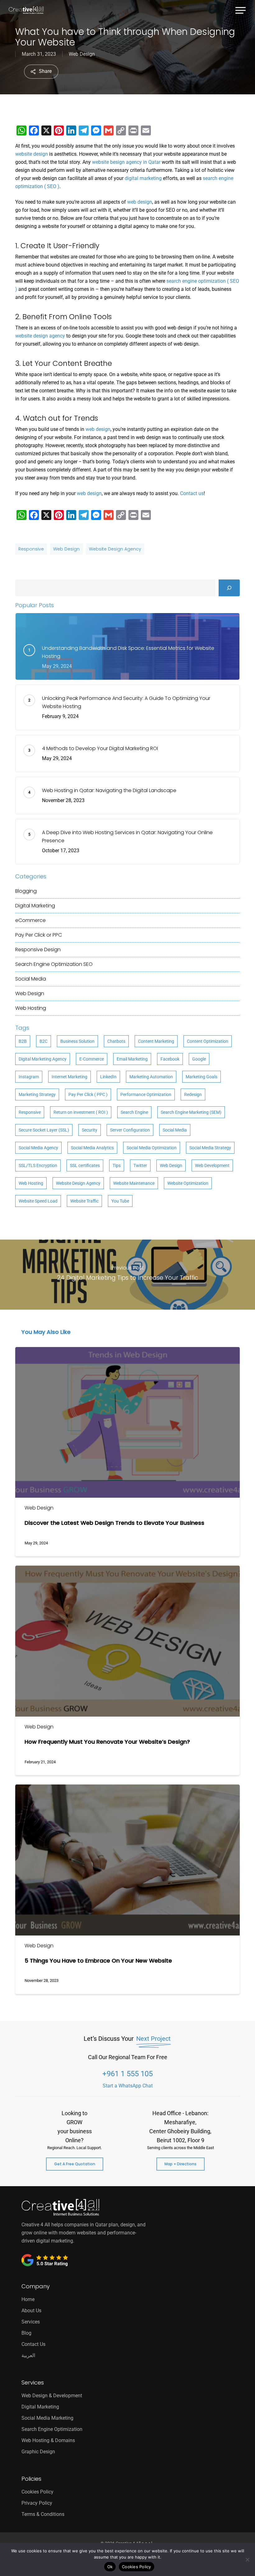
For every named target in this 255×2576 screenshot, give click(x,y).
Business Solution (77, 1041)
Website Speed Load (38, 1201)
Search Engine (134, 1112)
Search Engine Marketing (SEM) (191, 1112)
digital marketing (143, 178)
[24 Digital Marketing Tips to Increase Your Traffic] (127, 1275)
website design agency (40, 336)
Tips (117, 1165)
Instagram (29, 1077)
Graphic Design (38, 2452)
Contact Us (33, 2344)
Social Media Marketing (47, 2418)
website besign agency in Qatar (126, 162)
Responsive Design (38, 950)
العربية (28, 2355)
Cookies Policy (37, 2492)
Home (28, 2299)
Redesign (193, 1094)
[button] (241, 9)
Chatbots (116, 1041)
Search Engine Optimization (54, 964)
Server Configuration (130, 1130)
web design (140, 202)
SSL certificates (85, 1165)
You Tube (120, 1201)
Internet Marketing (70, 1077)
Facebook (170, 1059)
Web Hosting (31, 1008)
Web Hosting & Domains (48, 2440)
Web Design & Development (52, 2396)
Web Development (212, 1165)
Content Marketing (156, 1041)
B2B (23, 1041)
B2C (44, 1041)
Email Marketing (132, 1059)
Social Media (31, 979)
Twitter (140, 1165)
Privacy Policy (37, 2503)
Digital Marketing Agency (43, 1059)
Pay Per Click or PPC (39, 935)
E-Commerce (92, 1059)
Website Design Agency (115, 549)
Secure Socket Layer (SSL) (44, 1130)
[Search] (229, 588)
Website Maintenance (134, 1183)
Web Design (82, 54)
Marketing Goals (202, 1077)
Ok (110, 2567)
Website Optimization (188, 1183)
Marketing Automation (151, 1077)
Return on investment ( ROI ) (81, 1112)
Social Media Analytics (92, 1148)
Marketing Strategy (37, 1094)
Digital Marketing (35, 906)
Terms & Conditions (43, 2514)
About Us (31, 2311)
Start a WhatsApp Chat (128, 2086)
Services (31, 2322)
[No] (247, 2559)
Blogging (26, 891)
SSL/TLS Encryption (38, 1165)
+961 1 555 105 (127, 2074)
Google (199, 1059)
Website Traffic (84, 1201)
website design (32, 154)
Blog (26, 2333)
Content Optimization (208, 1041)
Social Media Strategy (210, 1148)
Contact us (192, 493)
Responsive (31, 549)
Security (90, 1130)
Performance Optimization (146, 1094)
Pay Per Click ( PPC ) (88, 1094)
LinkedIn (108, 1077)
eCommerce (30, 920)
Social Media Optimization (152, 1148)
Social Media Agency (38, 1148)
